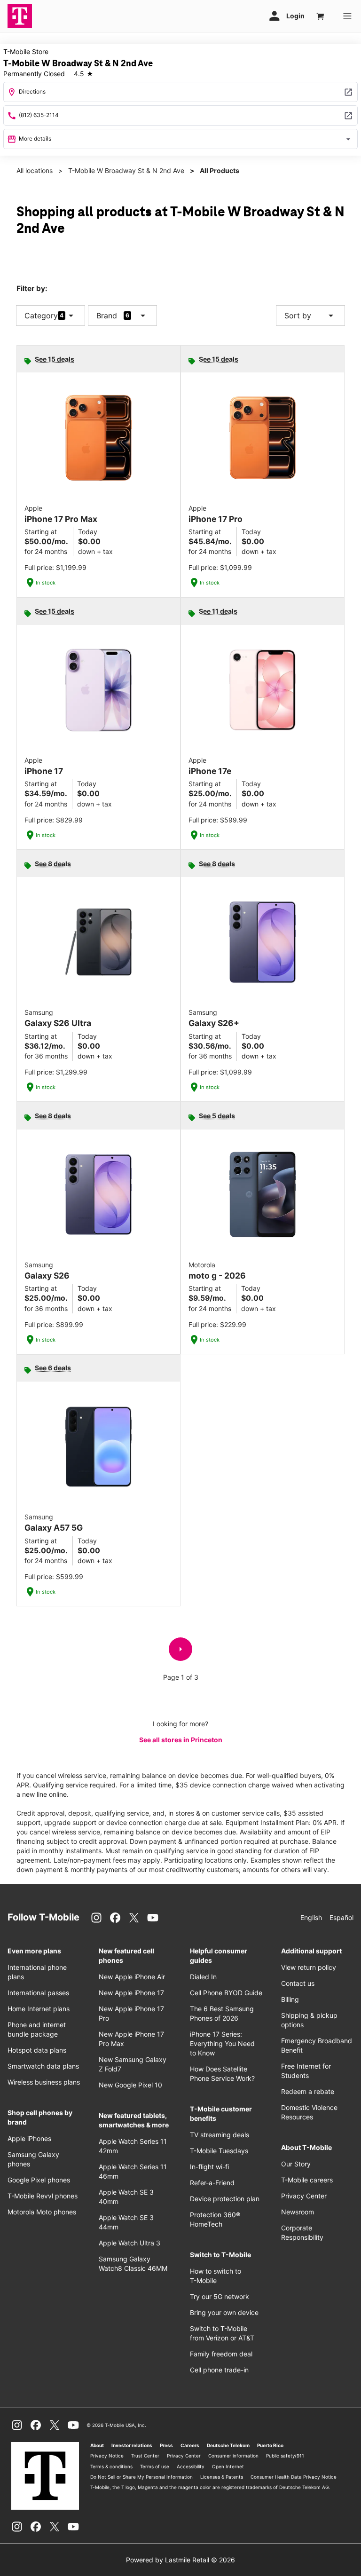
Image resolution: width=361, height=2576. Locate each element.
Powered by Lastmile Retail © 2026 (180, 2560)
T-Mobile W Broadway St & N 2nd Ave (126, 170)
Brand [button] (107, 316)
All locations (35, 170)
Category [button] (41, 316)
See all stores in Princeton (181, 1740)
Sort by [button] (310, 316)
